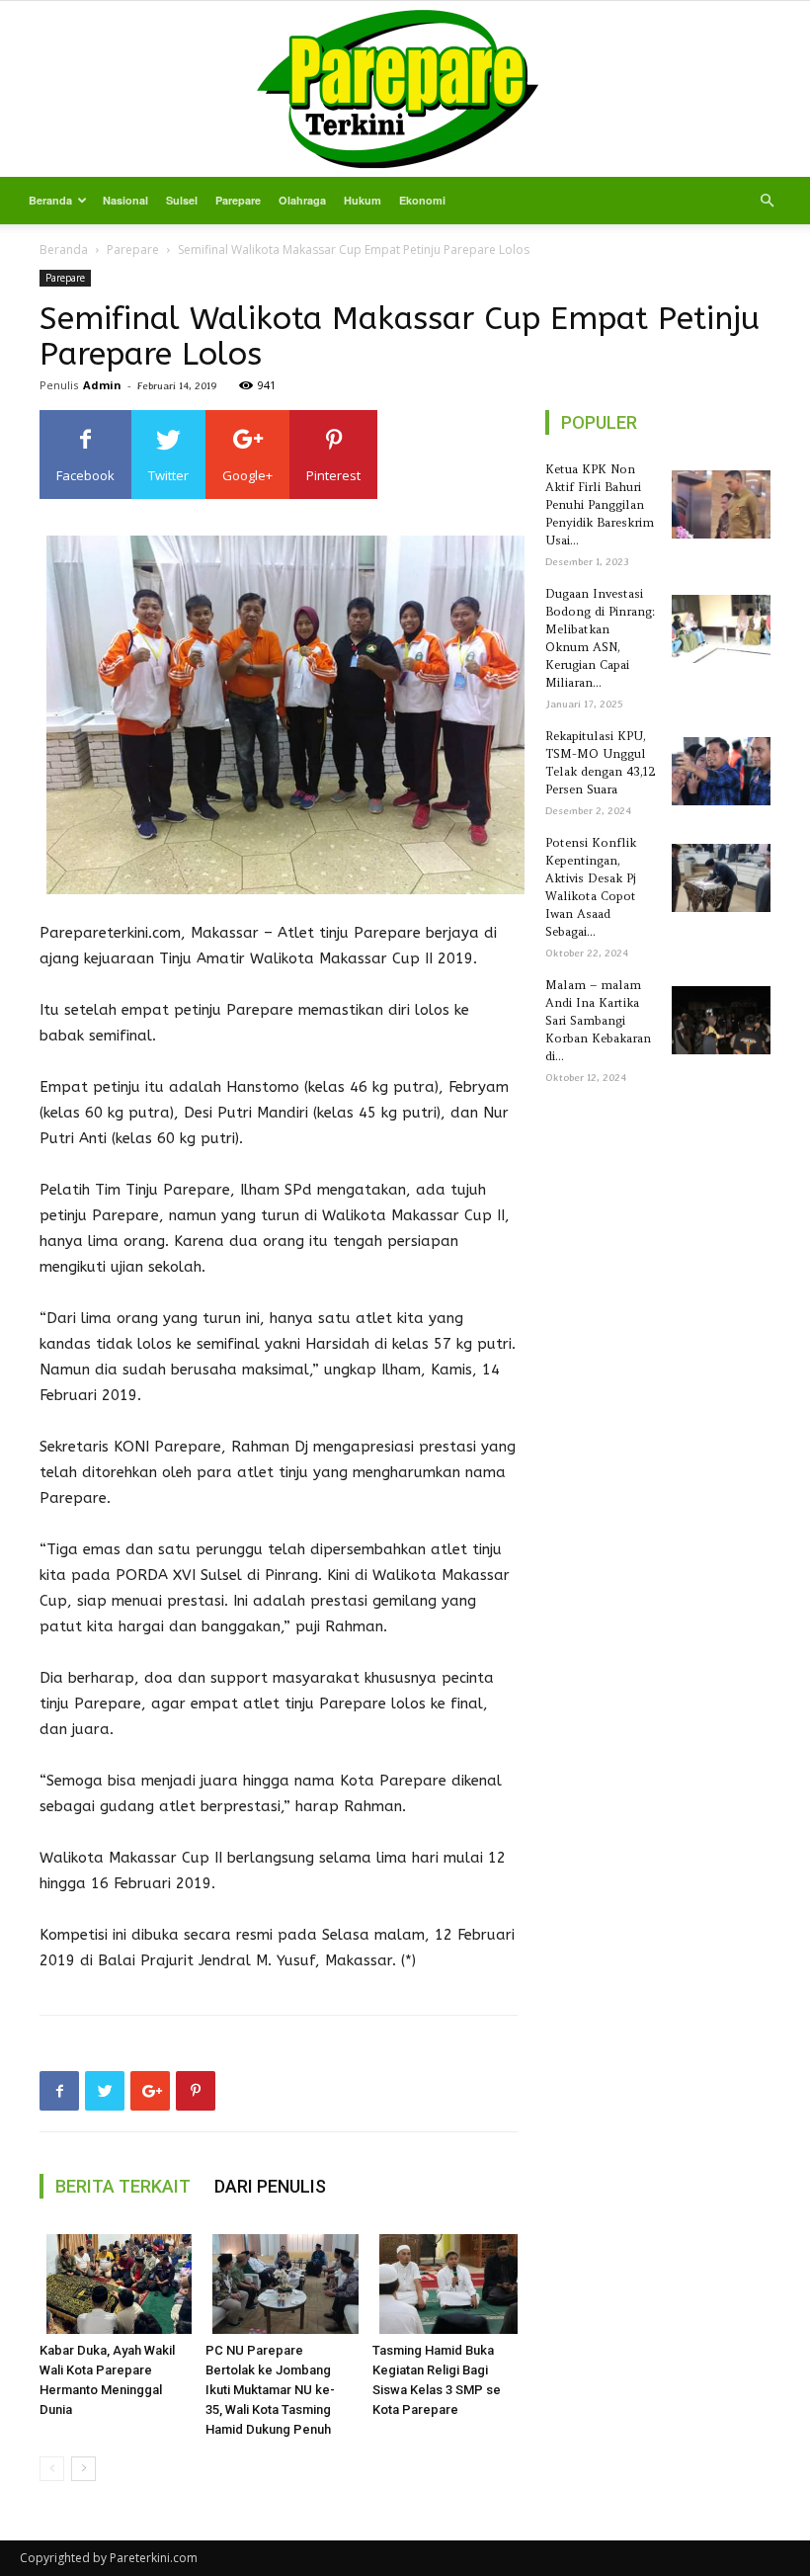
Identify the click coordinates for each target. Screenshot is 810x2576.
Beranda (50, 200)
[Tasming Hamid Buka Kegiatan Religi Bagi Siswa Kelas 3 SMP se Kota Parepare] (445, 2284)
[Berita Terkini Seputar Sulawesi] (405, 89)
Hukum (363, 200)
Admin (102, 385)
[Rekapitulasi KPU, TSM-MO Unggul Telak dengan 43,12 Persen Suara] (718, 771)
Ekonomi (422, 200)
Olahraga (302, 200)
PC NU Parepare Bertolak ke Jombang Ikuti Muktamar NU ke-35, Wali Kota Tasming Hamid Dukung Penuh (270, 2390)
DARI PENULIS (270, 2186)
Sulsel (182, 200)
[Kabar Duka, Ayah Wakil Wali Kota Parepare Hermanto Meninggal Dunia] (112, 2284)
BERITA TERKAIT (123, 2186)
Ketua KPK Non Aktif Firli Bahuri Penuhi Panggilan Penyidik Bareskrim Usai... (600, 504)
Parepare (238, 200)
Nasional (125, 200)
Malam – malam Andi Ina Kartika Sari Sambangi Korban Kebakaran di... (598, 1020)
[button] (767, 201)
